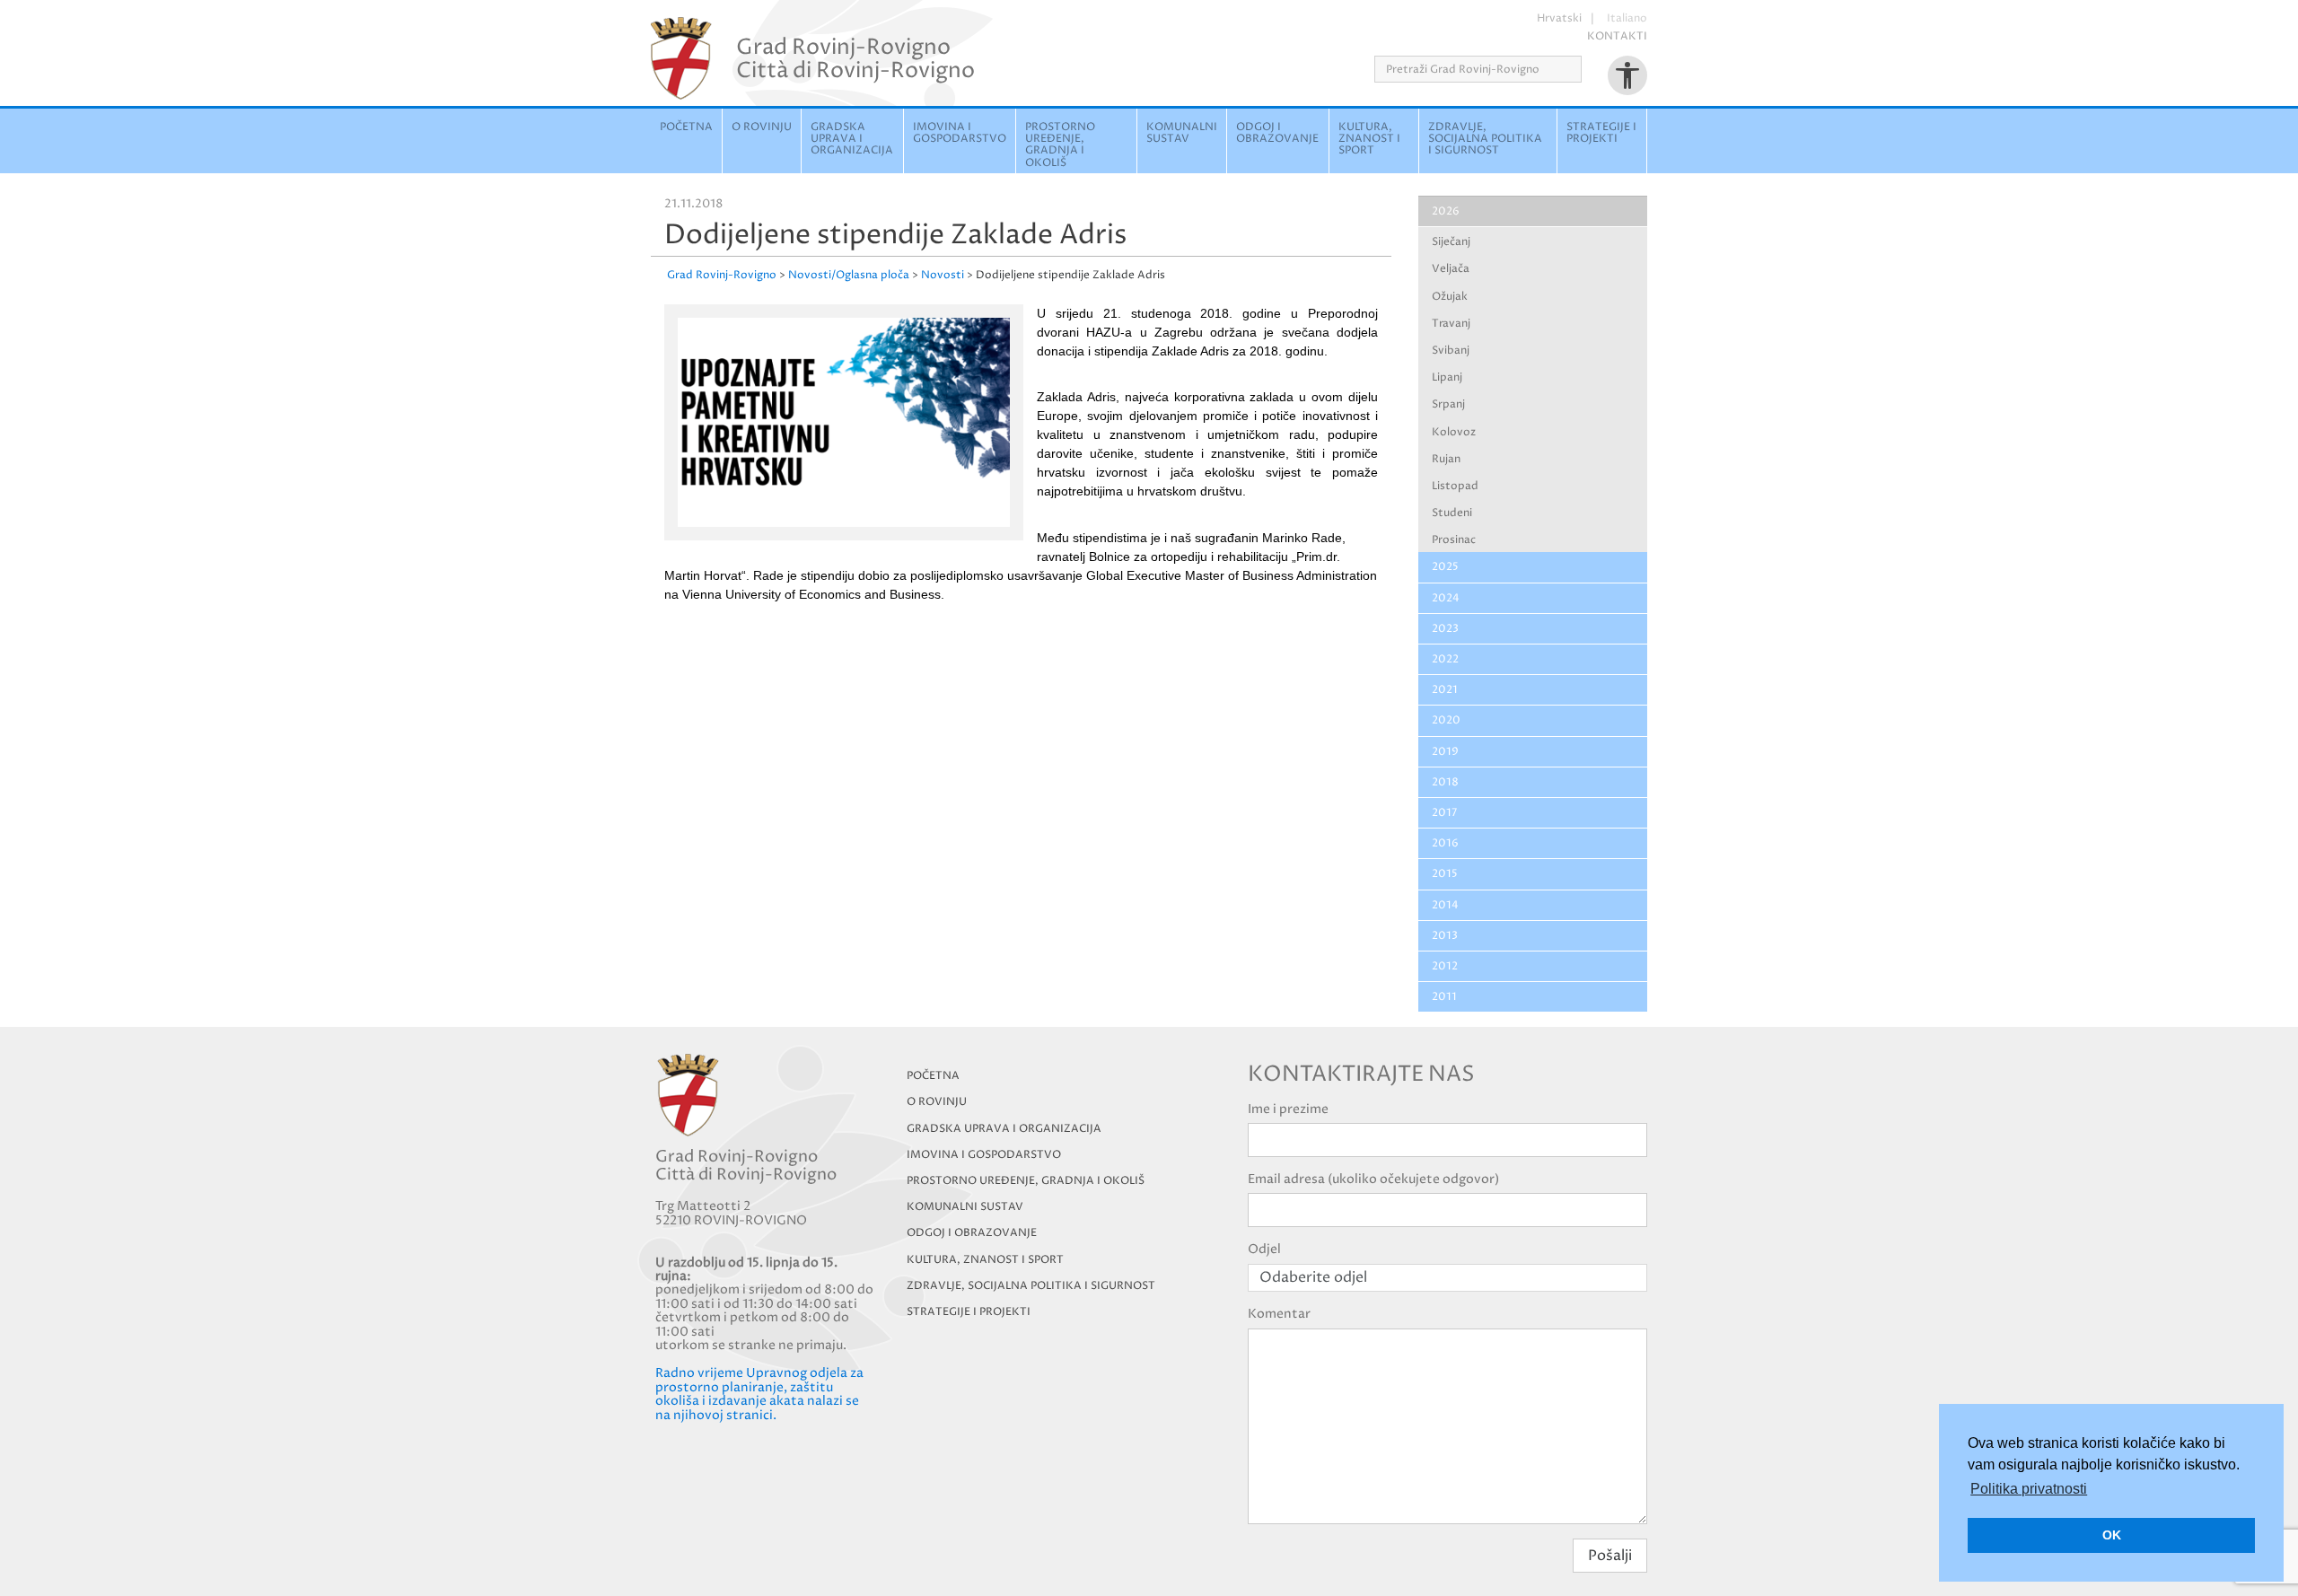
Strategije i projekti (1601, 133)
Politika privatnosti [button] (2029, 1489)
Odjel (1264, 1249)
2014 (1445, 905)
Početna (686, 127)
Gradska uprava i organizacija (852, 139)
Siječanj (1451, 242)
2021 (1445, 690)
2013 (1445, 936)
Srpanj (1448, 404)
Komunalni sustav (1182, 133)
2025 (1445, 567)
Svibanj (1451, 351)
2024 (1446, 598)
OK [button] (2112, 1535)
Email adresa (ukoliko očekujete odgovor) (1373, 1179)
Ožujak (1450, 297)
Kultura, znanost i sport (1369, 139)
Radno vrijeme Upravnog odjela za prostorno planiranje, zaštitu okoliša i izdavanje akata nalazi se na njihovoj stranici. (759, 1394)
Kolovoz (1454, 432)
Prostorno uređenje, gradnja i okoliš (1060, 145)
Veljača (1451, 269)
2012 (1445, 966)
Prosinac (1454, 540)
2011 (1444, 997)
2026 (1446, 211)
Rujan (1446, 459)
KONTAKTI (1617, 36)
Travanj (1451, 324)
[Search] (1588, 69)
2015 (1445, 874)
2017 (1444, 813)
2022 (1445, 659)
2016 (1445, 843)
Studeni (1452, 513)
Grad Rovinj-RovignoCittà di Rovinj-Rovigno (855, 58)
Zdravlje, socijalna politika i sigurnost (1485, 139)
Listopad (1455, 486)
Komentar (1279, 1314)
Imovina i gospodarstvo (960, 133)
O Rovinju (762, 127)
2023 (1445, 629)
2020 (1446, 720)
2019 (1445, 752)
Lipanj (1447, 377)
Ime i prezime (1288, 1109)
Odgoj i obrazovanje (1277, 133)
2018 (1445, 782)
